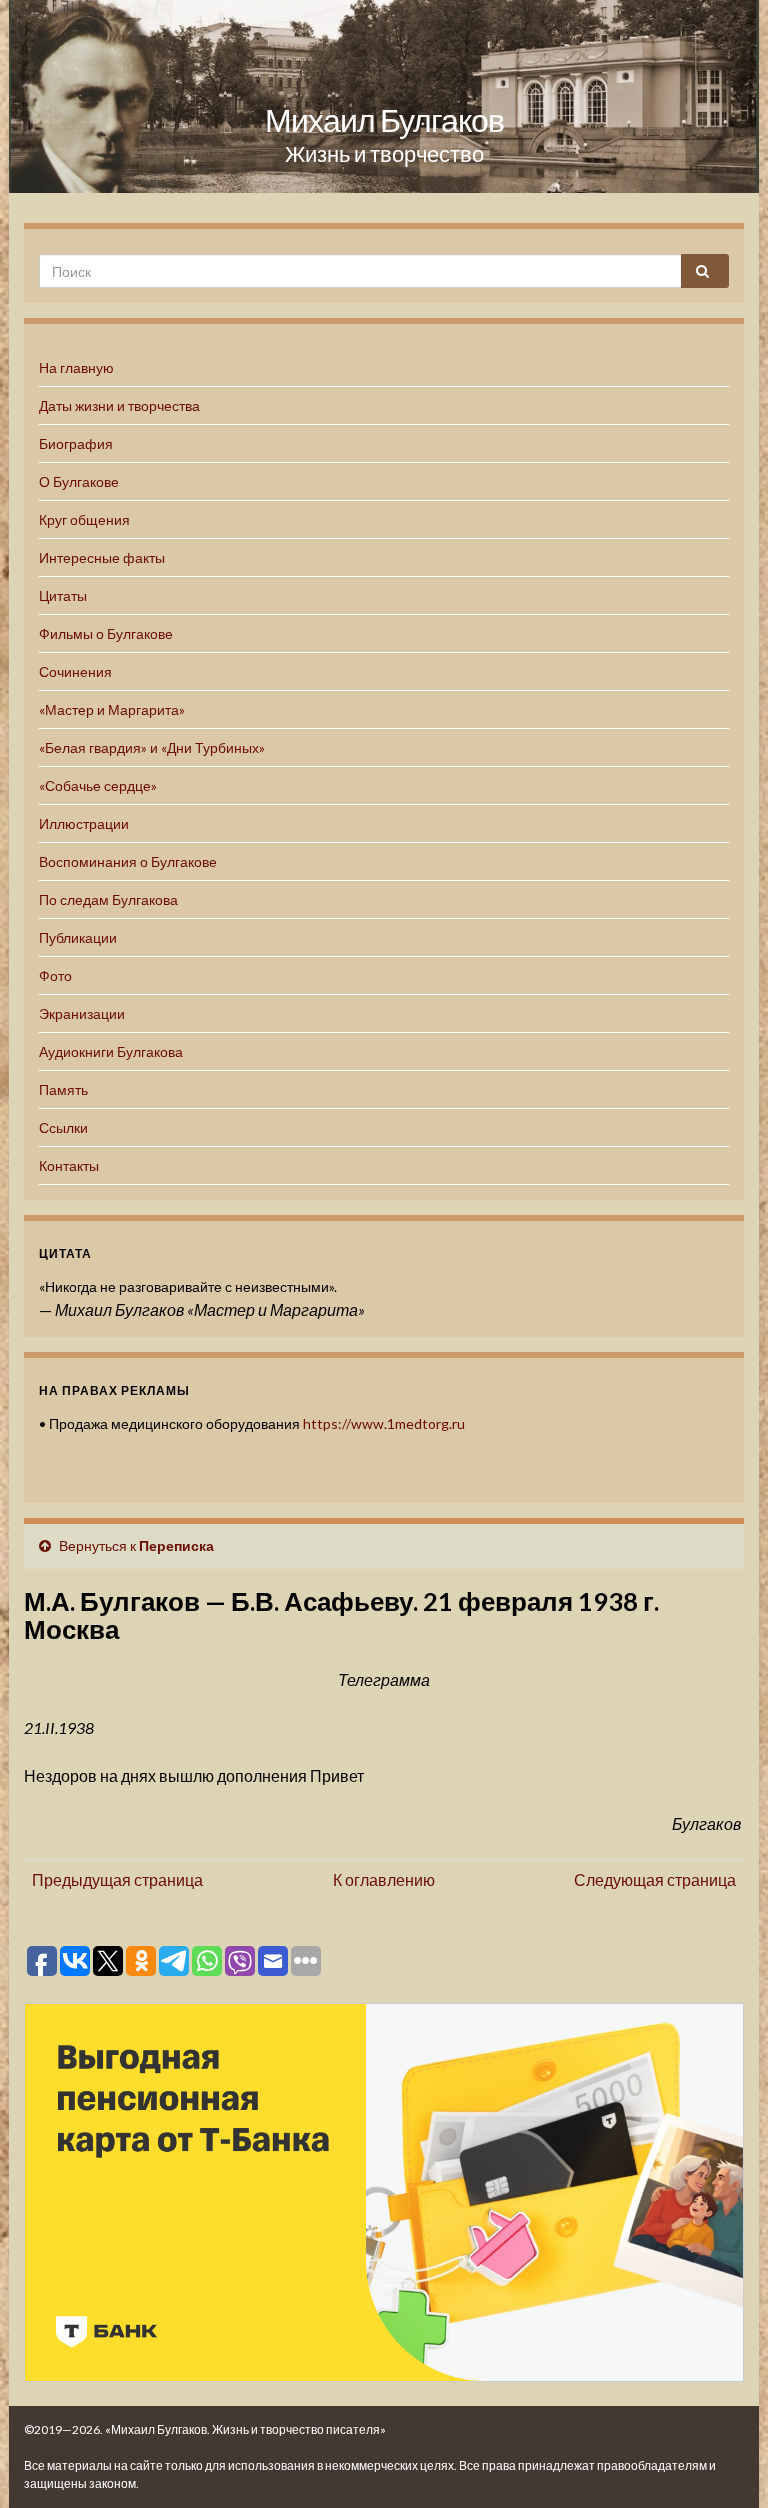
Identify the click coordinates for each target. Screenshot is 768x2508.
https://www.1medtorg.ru (384, 1423)
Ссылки (63, 1127)
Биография (76, 443)
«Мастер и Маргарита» (112, 709)
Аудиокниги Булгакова (111, 1051)
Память (63, 1089)
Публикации (78, 937)
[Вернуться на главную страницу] (384, 96)
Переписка (176, 1545)
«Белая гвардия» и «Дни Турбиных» (152, 747)
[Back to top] (723, 2463)
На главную (76, 367)
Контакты (69, 1165)
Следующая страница (655, 1879)
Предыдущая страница (117, 1879)
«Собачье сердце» (98, 785)
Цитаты (63, 595)
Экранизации (82, 1013)
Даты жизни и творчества (119, 405)
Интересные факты (102, 557)
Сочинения (75, 671)
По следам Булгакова (108, 899)
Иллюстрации (84, 823)
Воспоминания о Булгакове (128, 861)
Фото (55, 975)
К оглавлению (384, 1879)
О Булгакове (79, 481)
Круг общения (84, 519)
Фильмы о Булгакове (106, 633)
